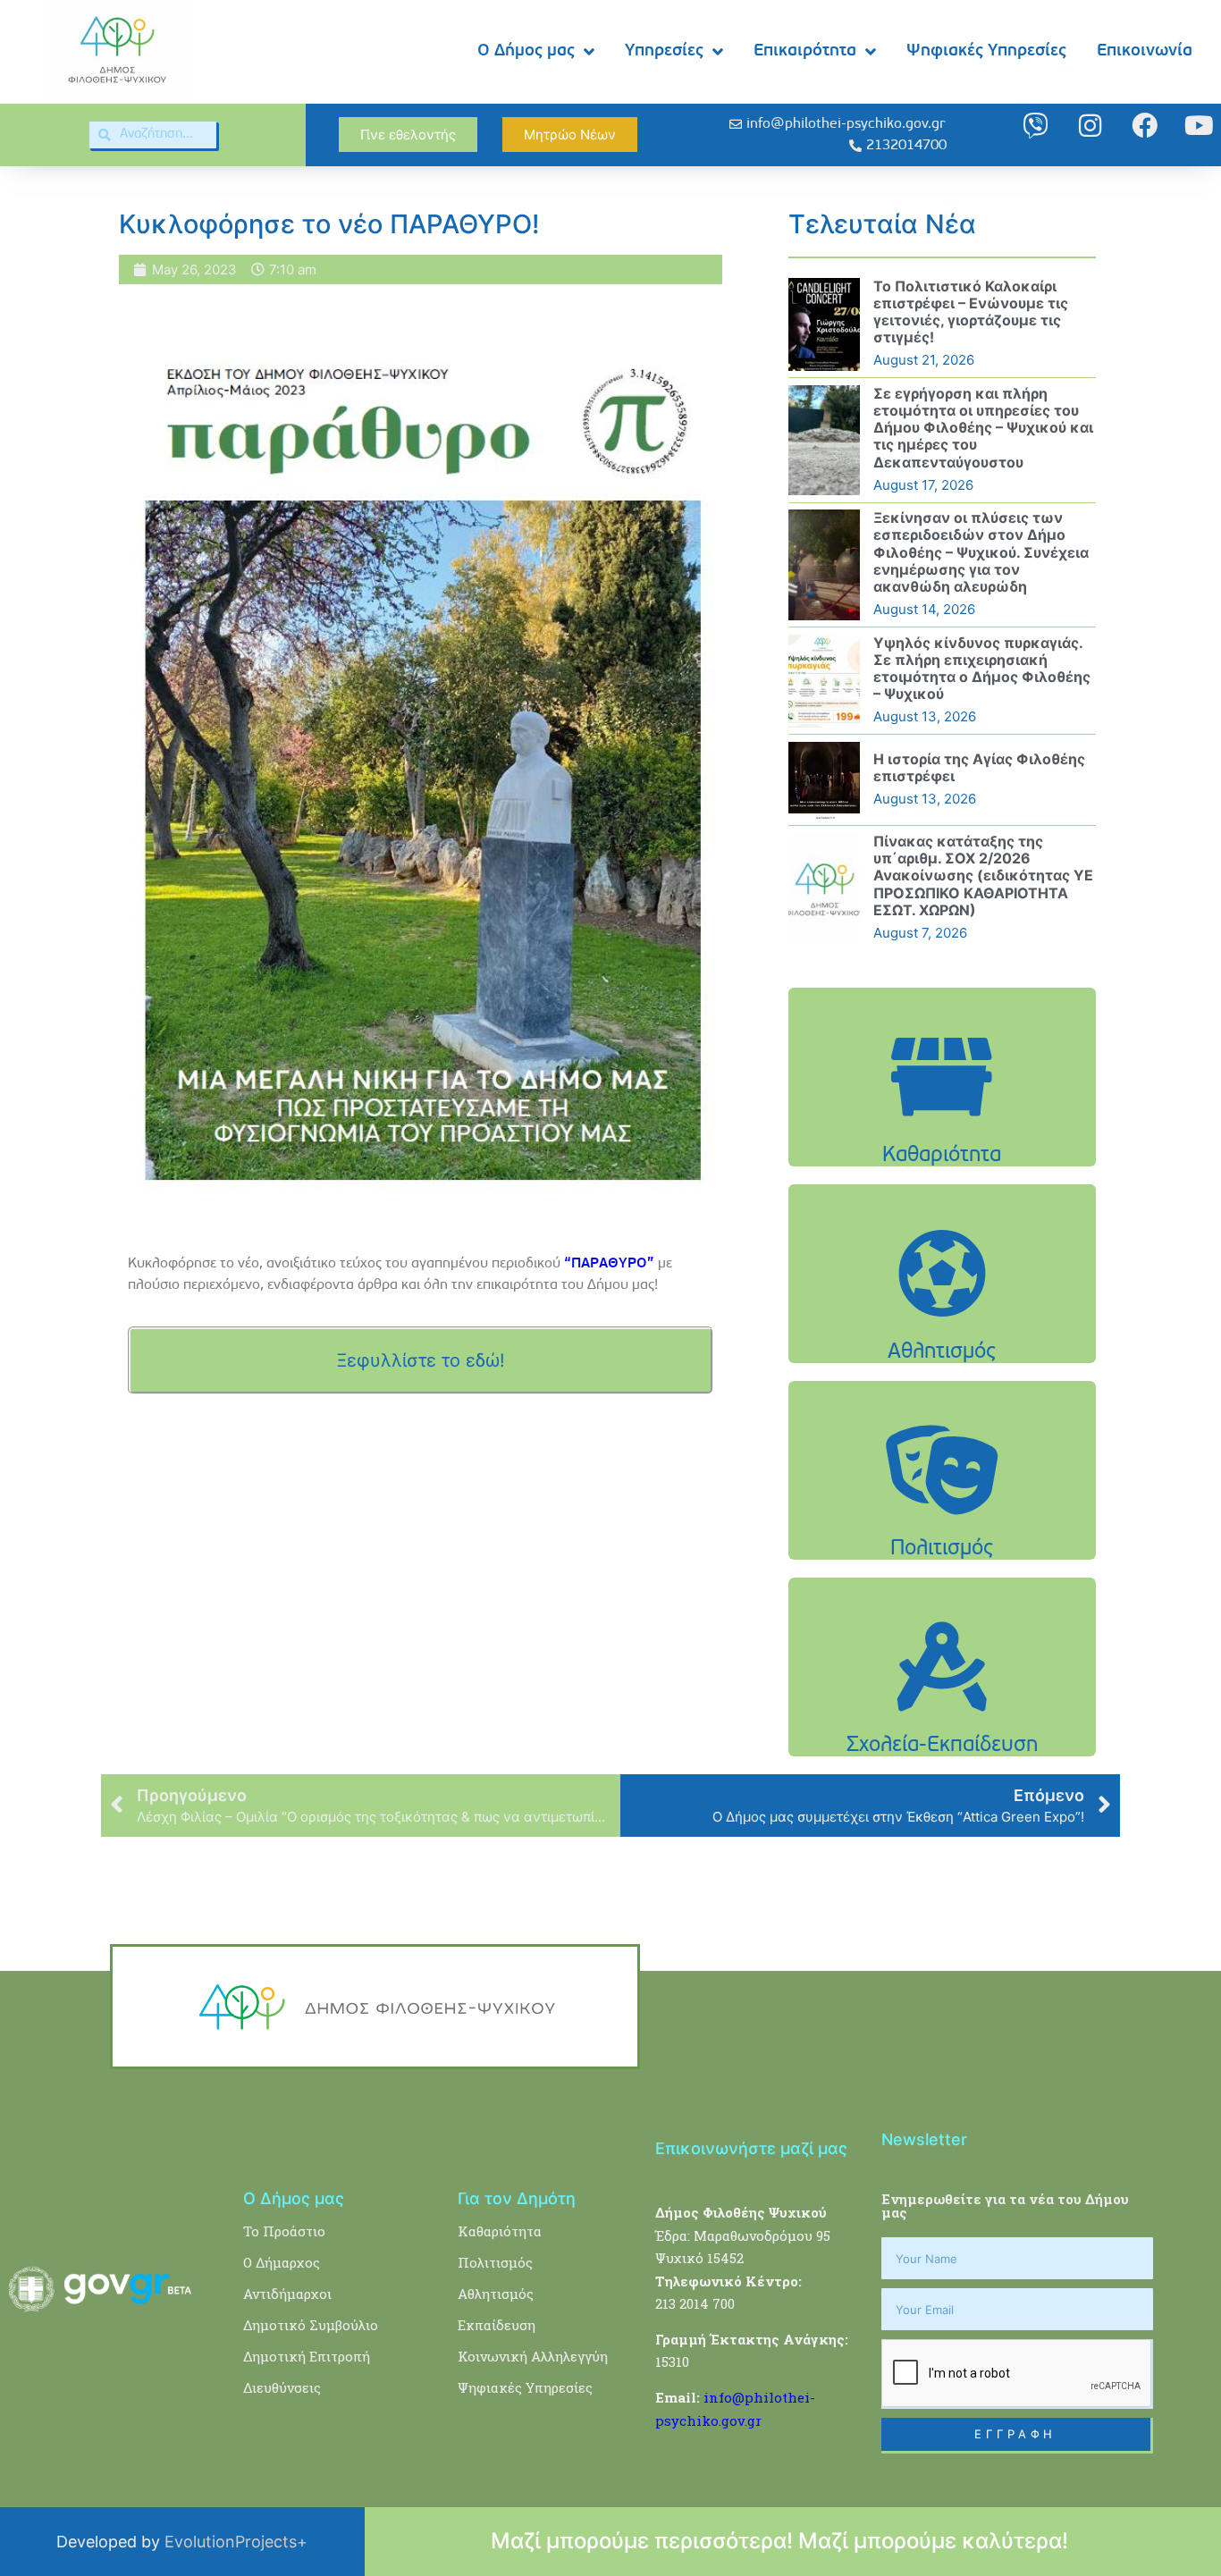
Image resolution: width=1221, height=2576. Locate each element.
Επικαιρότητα (805, 51)
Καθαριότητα (500, 2231)
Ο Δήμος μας (526, 51)
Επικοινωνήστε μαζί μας (751, 2148)
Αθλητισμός (496, 2294)
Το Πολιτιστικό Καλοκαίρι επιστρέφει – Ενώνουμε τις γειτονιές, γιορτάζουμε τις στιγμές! (971, 312)
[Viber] (1036, 126)
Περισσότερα (942, 1122)
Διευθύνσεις (282, 2387)
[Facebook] (1145, 126)
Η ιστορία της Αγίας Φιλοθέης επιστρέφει (979, 767)
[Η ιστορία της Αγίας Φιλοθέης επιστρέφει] (824, 780)
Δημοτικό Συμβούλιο (311, 2325)
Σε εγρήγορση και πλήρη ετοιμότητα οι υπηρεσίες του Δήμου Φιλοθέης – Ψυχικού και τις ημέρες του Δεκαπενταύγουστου (983, 428)
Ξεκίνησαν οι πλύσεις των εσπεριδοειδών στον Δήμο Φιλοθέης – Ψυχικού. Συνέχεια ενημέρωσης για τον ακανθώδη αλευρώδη (981, 552)
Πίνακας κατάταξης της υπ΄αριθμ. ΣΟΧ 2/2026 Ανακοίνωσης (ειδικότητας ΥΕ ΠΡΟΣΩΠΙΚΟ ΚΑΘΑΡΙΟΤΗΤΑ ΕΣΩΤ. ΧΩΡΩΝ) (983, 876)
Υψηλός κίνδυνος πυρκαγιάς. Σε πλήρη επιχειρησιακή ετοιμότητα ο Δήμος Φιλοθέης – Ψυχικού (982, 669)
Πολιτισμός (495, 2262)
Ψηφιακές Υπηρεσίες (986, 51)
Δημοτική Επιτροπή (307, 2356)
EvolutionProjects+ (236, 2542)
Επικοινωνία (1145, 51)
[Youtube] (1199, 126)
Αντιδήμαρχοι (287, 2294)
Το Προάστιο (284, 2231)
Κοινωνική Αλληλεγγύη (533, 2356)
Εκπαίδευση (497, 2325)
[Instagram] (1090, 126)
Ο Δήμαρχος (282, 2262)
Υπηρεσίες (664, 51)
